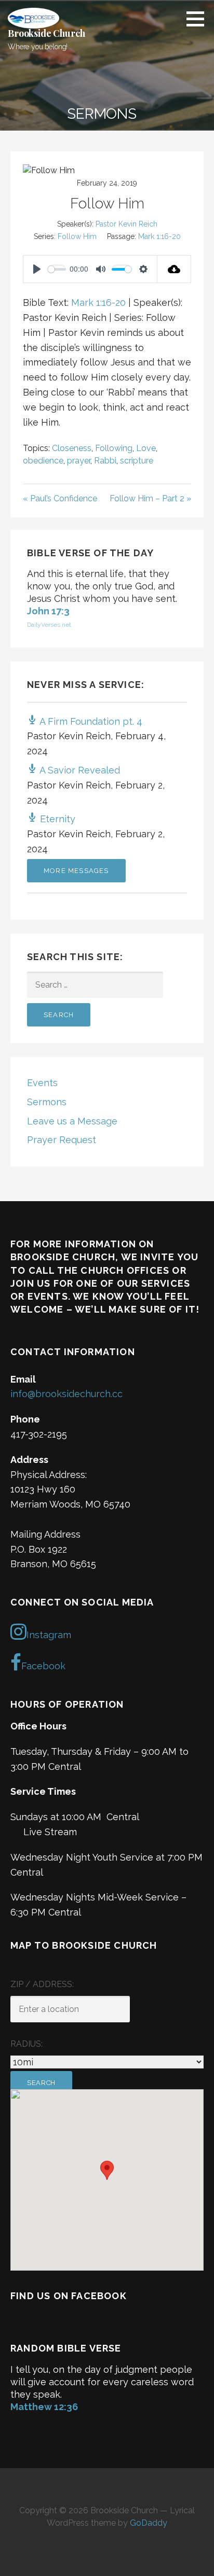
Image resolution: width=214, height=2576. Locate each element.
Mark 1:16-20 (159, 236)
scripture (137, 461)
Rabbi (105, 461)
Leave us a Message (72, 1121)
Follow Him (77, 236)
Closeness (72, 448)
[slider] (57, 269)
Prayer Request (62, 1140)
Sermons (47, 1102)
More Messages (76, 871)
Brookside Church (46, 33)
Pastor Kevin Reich (126, 224)
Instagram (49, 1635)
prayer (79, 461)
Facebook (43, 1666)
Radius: (26, 2044)
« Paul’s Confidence (60, 498)
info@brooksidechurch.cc (66, 1394)
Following (114, 448)
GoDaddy (149, 2523)
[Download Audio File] (174, 269)
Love (146, 448)
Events (42, 1083)
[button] (199, 19)
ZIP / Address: (42, 1984)
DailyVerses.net (49, 625)
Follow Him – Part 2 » (150, 498)
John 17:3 (48, 611)
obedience (43, 461)
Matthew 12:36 (44, 2407)
